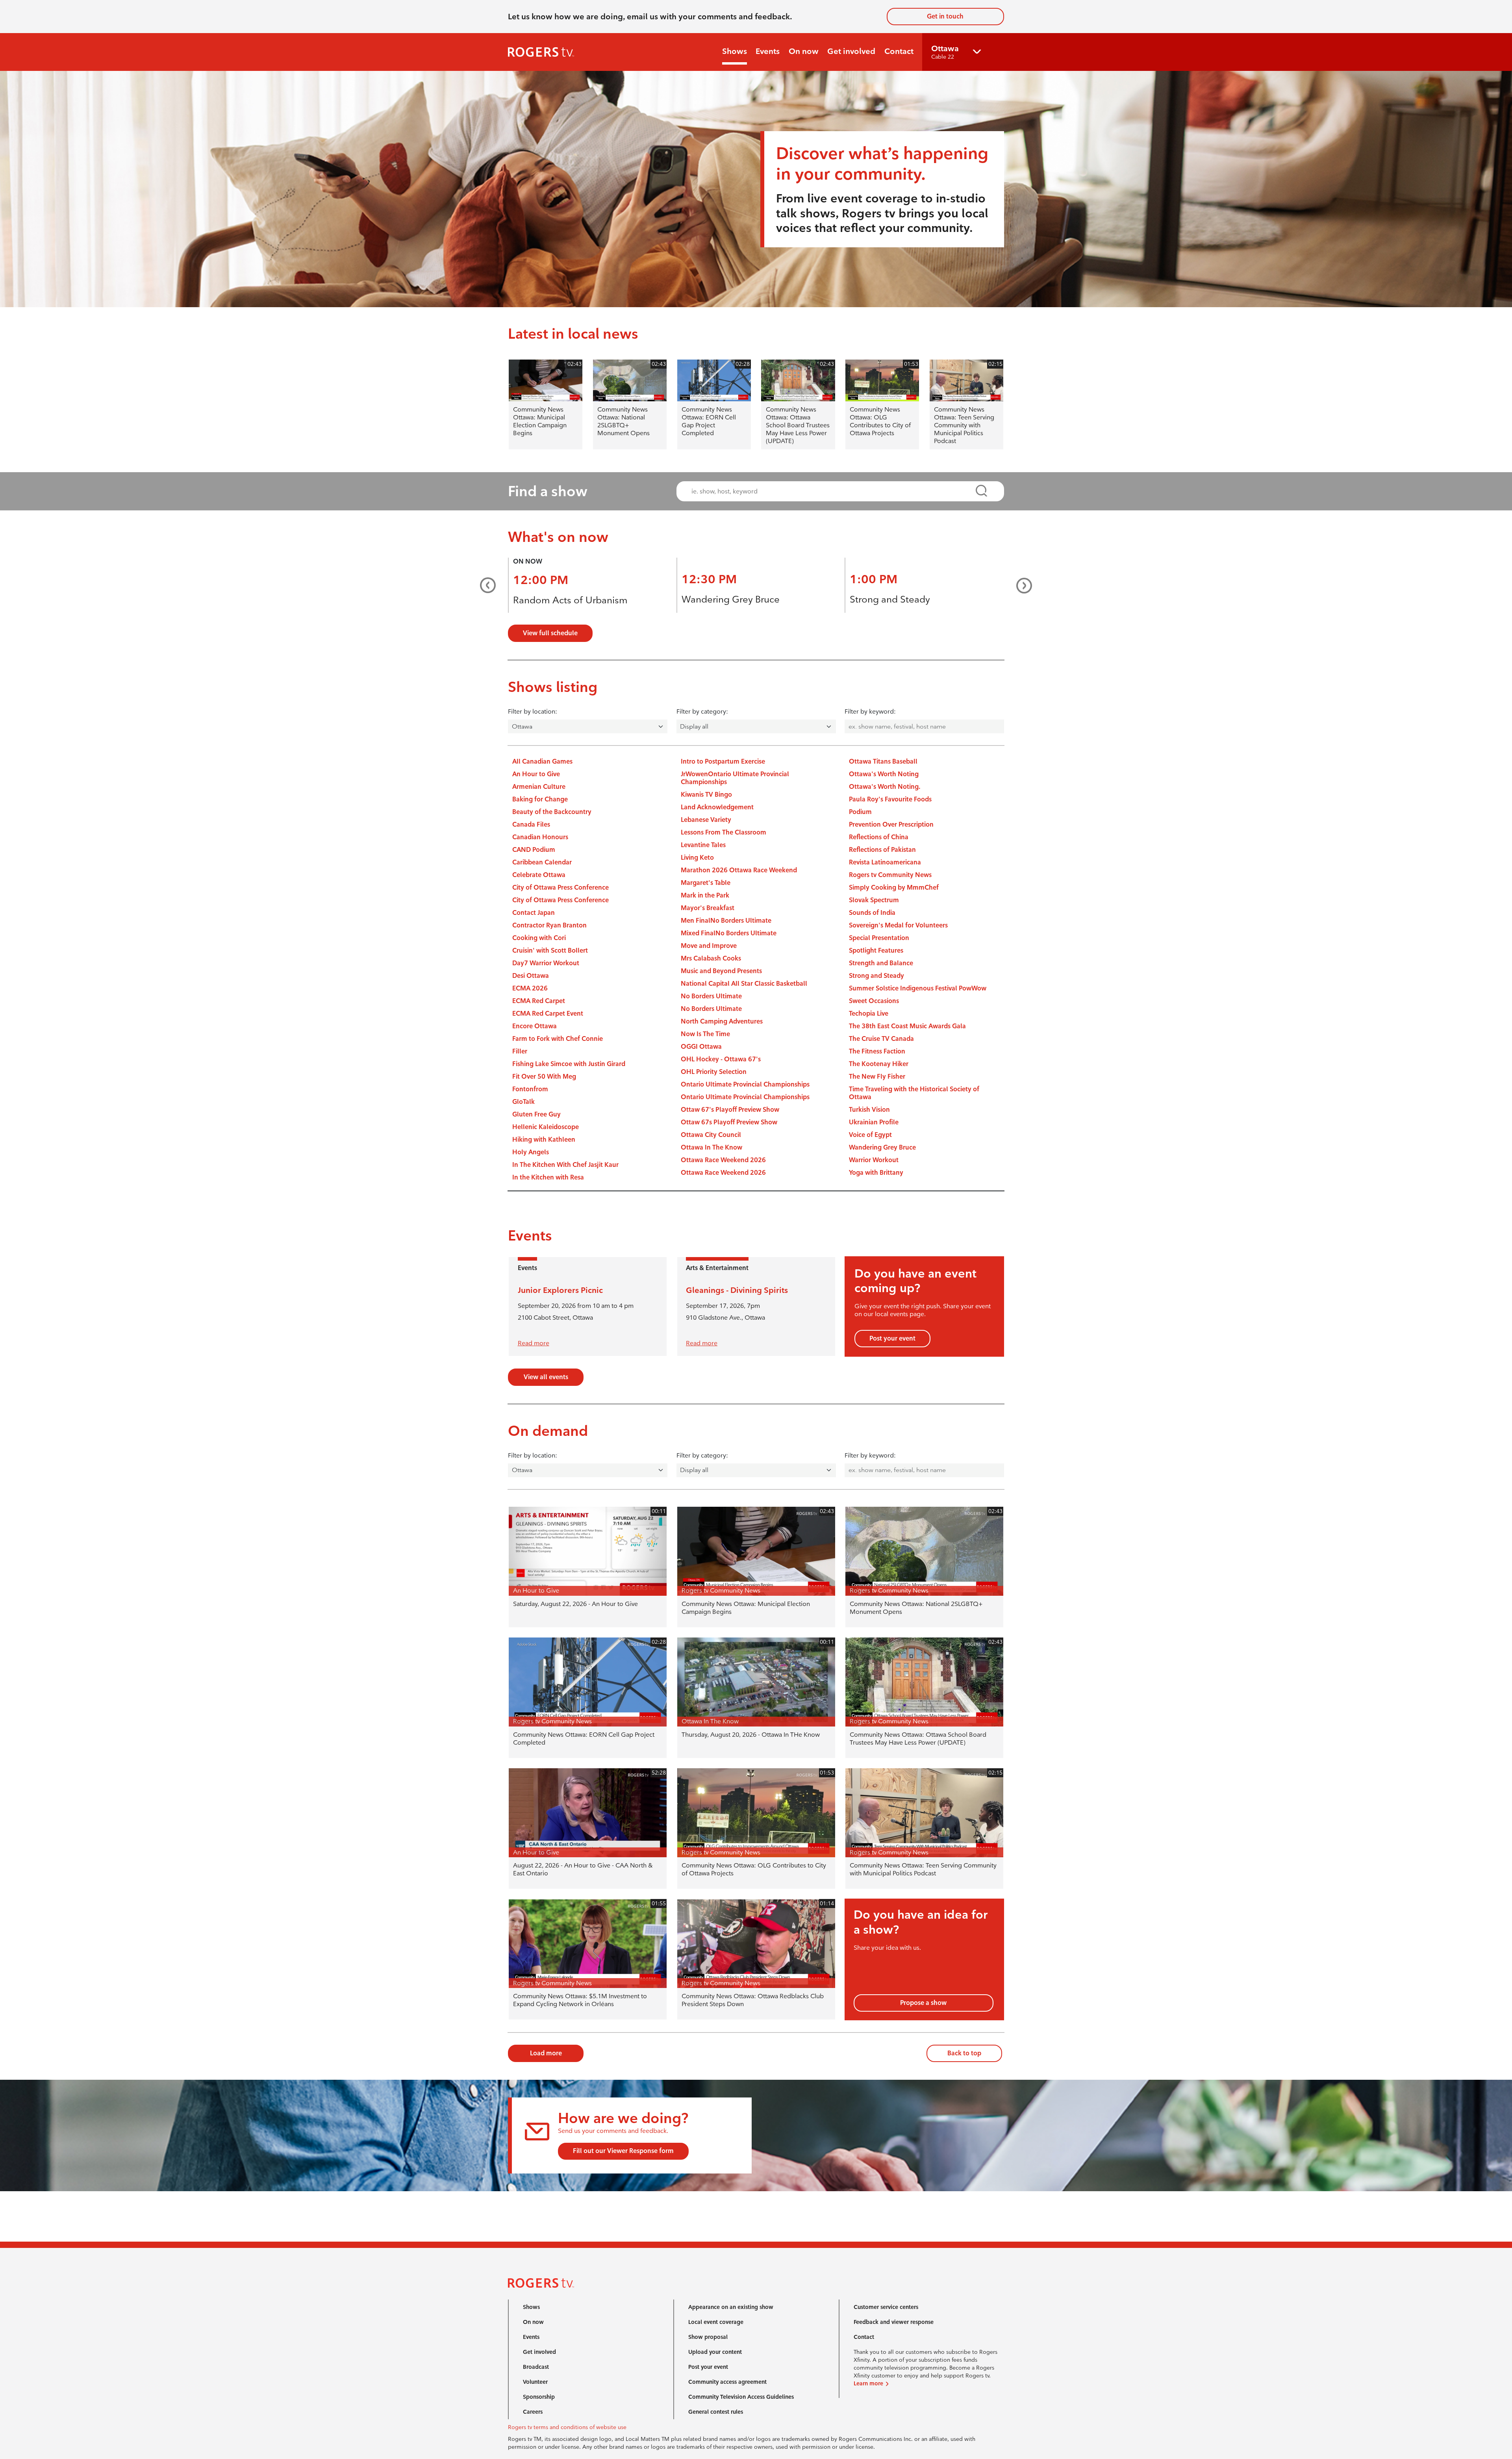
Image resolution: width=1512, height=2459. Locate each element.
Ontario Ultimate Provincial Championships (745, 1084)
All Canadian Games (542, 761)
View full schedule (550, 633)
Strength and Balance (881, 963)
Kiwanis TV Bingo (706, 795)
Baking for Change (540, 799)
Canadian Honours (540, 837)
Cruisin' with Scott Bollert (550, 950)
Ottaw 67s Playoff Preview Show (729, 1122)
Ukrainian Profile (874, 1122)
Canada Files (531, 824)
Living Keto (697, 858)
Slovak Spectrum (874, 900)
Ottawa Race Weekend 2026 (723, 1160)
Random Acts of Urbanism (570, 600)
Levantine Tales (703, 845)
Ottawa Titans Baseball (883, 761)
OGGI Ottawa (701, 1047)
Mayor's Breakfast (708, 908)
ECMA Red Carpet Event (548, 1013)
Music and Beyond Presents (721, 971)
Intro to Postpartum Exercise (723, 761)
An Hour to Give (536, 774)
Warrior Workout (874, 1160)
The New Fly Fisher (877, 1077)
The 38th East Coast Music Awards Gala (907, 1026)
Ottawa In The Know (712, 1147)
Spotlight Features (876, 950)
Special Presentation (879, 938)
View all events (546, 1377)
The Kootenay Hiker (879, 1064)
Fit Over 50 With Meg (544, 1077)
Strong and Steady (890, 599)
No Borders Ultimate (711, 996)
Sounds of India (872, 913)
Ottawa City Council (711, 1135)
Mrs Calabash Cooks (711, 958)
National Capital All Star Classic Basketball (744, 984)
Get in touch (945, 16)
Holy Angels (531, 1152)
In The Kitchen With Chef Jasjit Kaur (565, 1165)
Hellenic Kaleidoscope (546, 1127)
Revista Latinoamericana (885, 862)
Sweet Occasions (874, 1001)
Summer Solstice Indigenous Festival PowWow (918, 988)
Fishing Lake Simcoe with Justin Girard (569, 1064)
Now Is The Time (705, 1034)
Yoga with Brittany (876, 1173)
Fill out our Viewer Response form (623, 2151)
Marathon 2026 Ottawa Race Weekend (739, 870)
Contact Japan (534, 913)
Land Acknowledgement (717, 807)
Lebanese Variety (706, 820)
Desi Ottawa (531, 976)
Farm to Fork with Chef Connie (558, 1039)
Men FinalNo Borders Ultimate (726, 921)
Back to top (964, 2053)
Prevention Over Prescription (891, 824)
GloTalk (523, 1102)
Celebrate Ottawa (539, 875)
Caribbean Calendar (542, 862)
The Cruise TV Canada (881, 1039)
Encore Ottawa (535, 1026)
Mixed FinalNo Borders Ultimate (729, 933)
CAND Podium (534, 850)
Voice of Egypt (870, 1135)
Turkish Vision (869, 1110)
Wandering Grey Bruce (731, 599)
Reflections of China (879, 837)
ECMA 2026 (530, 988)
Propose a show (923, 2003)
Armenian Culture (539, 787)
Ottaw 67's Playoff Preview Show (730, 1110)
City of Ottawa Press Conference (561, 887)
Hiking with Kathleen (544, 1140)
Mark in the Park (705, 895)
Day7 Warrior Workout (546, 963)
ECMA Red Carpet (539, 1001)
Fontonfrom (530, 1089)
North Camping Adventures (722, 1021)
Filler (520, 1051)
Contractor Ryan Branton (549, 925)
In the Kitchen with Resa (548, 1177)
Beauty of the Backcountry (552, 812)
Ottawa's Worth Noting (884, 774)
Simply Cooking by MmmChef (894, 887)
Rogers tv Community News (890, 875)
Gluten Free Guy (536, 1114)
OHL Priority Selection (714, 1072)
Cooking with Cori (539, 938)
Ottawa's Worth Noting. (885, 787)
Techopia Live (869, 1013)
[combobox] (833, 491)
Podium (860, 812)
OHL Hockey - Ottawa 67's (721, 1059)
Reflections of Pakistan (882, 850)
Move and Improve (709, 946)
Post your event (892, 1338)
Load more (546, 2053)
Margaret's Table (706, 883)
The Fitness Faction (877, 1051)
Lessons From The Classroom (724, 832)
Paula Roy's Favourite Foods (890, 799)
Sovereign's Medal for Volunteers (898, 925)
